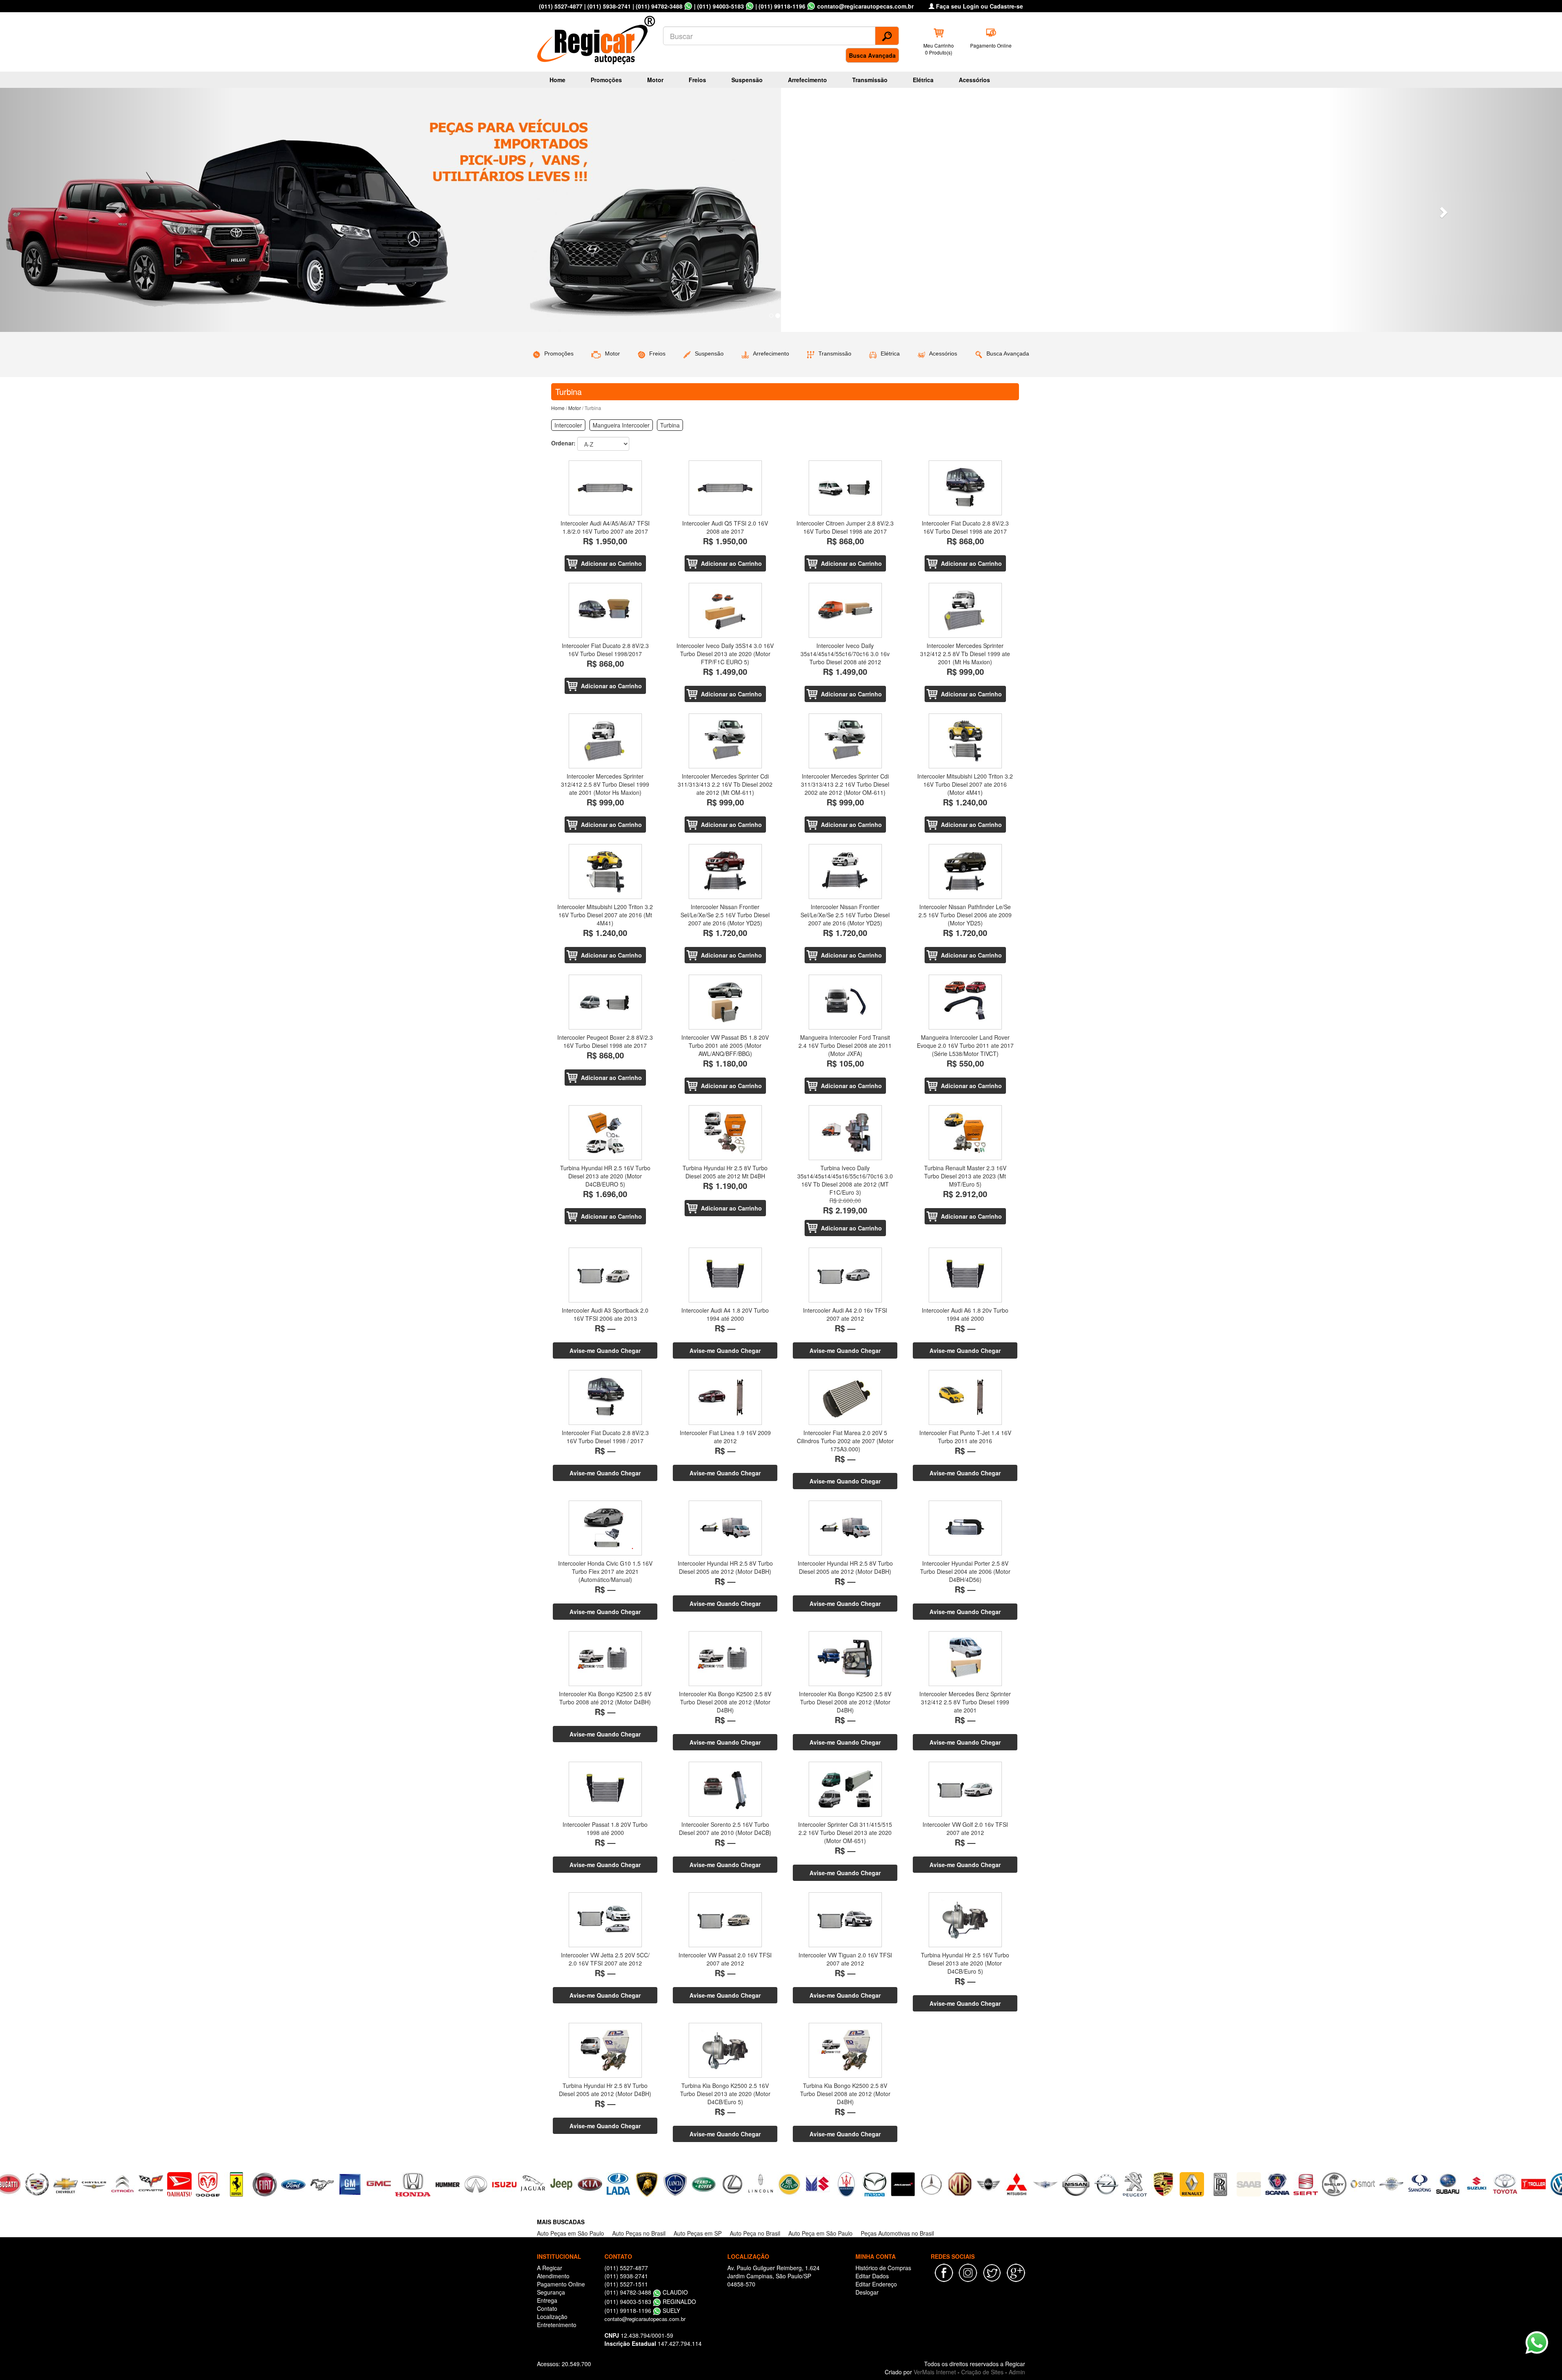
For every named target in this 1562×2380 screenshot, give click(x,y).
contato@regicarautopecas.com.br (645, 2319)
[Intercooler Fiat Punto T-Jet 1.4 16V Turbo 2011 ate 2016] (965, 1397)
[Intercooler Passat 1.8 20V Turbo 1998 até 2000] (605, 1789)
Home (557, 80)
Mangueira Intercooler (621, 425)
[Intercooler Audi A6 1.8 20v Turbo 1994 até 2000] (965, 1275)
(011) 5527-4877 (561, 6)
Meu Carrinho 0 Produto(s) (939, 49)
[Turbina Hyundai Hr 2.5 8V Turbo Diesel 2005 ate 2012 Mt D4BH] (725, 1133)
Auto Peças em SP (698, 2233)
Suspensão (747, 80)
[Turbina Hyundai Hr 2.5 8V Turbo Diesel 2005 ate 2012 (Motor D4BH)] (605, 2050)
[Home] (598, 37)
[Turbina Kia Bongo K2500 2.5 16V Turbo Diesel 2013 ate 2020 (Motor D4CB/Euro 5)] (725, 2050)
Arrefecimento (807, 80)
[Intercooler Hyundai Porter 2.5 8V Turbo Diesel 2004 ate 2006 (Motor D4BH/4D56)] (965, 1528)
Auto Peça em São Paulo (820, 2233)
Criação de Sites (982, 2372)
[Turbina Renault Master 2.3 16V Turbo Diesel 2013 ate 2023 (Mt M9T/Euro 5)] (965, 1133)
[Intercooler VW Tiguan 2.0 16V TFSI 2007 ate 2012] (845, 1920)
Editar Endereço (876, 2284)
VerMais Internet (935, 2372)
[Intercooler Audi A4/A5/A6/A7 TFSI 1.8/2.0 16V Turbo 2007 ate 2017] (605, 488)
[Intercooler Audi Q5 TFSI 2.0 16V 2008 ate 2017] (725, 488)
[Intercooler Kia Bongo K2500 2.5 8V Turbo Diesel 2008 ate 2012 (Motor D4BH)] (725, 1659)
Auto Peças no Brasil (639, 2233)
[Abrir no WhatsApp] (688, 6)
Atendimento (553, 2276)
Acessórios (974, 80)
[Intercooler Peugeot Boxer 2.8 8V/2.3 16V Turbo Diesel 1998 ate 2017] (605, 1002)
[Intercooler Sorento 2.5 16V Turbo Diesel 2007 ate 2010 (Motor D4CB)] (725, 1789)
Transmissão (870, 80)
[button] (117, 210)
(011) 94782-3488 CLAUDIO (646, 2292)
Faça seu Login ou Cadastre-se (979, 6)
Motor (655, 80)
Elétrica (923, 80)
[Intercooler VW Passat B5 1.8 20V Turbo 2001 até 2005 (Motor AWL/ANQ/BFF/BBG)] (725, 1002)
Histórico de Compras (883, 2268)
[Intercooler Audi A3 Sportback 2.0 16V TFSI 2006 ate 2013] (605, 1275)
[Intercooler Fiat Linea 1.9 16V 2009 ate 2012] (725, 1397)
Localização (552, 2317)
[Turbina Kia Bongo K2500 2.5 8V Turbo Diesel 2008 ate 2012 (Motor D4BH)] (845, 2050)
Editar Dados (872, 2276)
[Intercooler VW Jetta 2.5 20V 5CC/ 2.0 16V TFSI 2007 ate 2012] (605, 1920)
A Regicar (550, 2268)
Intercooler (568, 425)
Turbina (670, 425)
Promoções (606, 80)
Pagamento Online (991, 45)
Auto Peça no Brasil (755, 2233)
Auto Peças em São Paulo (570, 2233)
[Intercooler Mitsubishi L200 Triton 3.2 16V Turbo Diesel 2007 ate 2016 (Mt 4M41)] (605, 872)
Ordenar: (563, 443)
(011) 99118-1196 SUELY (642, 2310)
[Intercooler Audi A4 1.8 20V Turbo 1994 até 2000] (725, 1275)
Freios (697, 80)
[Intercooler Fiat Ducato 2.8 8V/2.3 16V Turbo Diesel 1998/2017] (605, 610)
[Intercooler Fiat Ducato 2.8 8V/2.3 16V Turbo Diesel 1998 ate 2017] (965, 488)
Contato (547, 2308)
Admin (1017, 2372)
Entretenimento (557, 2325)
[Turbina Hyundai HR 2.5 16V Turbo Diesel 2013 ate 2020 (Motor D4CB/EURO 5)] (605, 1133)
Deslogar (867, 2292)
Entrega (547, 2300)
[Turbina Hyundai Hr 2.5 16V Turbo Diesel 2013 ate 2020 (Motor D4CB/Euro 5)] (965, 1920)
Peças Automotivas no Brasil (897, 2233)
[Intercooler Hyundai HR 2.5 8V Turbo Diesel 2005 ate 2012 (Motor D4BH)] (725, 1528)
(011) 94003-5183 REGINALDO (650, 2301)
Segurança (551, 2292)
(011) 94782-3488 (659, 6)
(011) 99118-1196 (782, 6)
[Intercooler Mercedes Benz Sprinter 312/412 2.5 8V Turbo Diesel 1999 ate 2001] (965, 1659)
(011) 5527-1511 (626, 2284)
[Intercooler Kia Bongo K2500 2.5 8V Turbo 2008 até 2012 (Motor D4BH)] (605, 1659)
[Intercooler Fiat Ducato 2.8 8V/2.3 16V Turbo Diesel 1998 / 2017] (605, 1397)
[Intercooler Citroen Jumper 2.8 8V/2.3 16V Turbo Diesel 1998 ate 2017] (845, 488)
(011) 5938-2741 (609, 6)
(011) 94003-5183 (721, 6)
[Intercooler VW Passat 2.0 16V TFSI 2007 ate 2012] (725, 1920)
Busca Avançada (872, 55)
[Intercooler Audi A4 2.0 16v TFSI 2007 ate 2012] (845, 1275)
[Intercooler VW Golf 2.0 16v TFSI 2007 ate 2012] (965, 1789)
